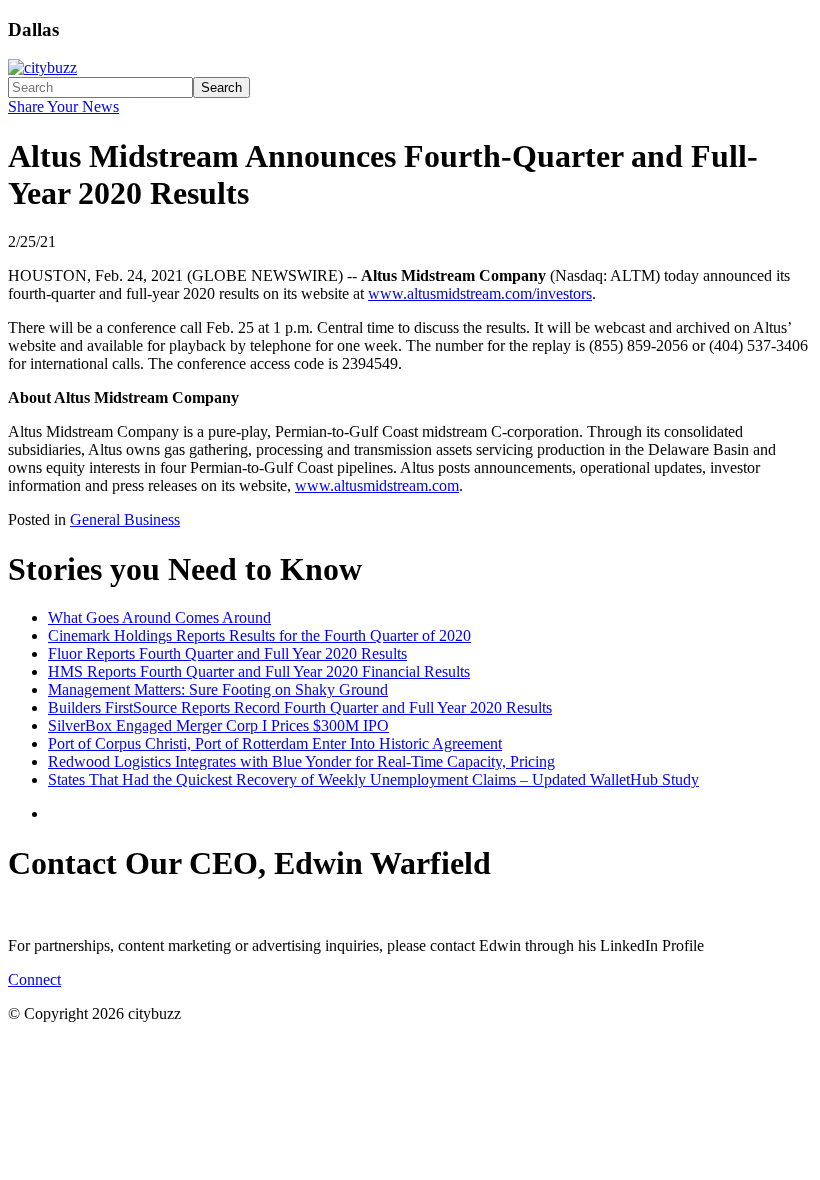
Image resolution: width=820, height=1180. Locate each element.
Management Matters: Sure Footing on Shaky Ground (218, 689)
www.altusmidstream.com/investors (480, 293)
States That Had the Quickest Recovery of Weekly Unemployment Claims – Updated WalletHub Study (373, 779)
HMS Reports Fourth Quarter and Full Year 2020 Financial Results (259, 671)
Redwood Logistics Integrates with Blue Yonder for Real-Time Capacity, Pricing (301, 761)
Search (221, 87)
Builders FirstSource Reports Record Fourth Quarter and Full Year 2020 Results (300, 707)
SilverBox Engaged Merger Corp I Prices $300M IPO (218, 725)
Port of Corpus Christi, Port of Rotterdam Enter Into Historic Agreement (275, 743)
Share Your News (63, 106)
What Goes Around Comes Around (159, 617)
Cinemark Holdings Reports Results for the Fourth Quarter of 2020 (259, 635)
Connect (34, 979)
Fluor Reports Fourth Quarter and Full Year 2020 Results (227, 653)
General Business (125, 519)
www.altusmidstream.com (377, 485)
